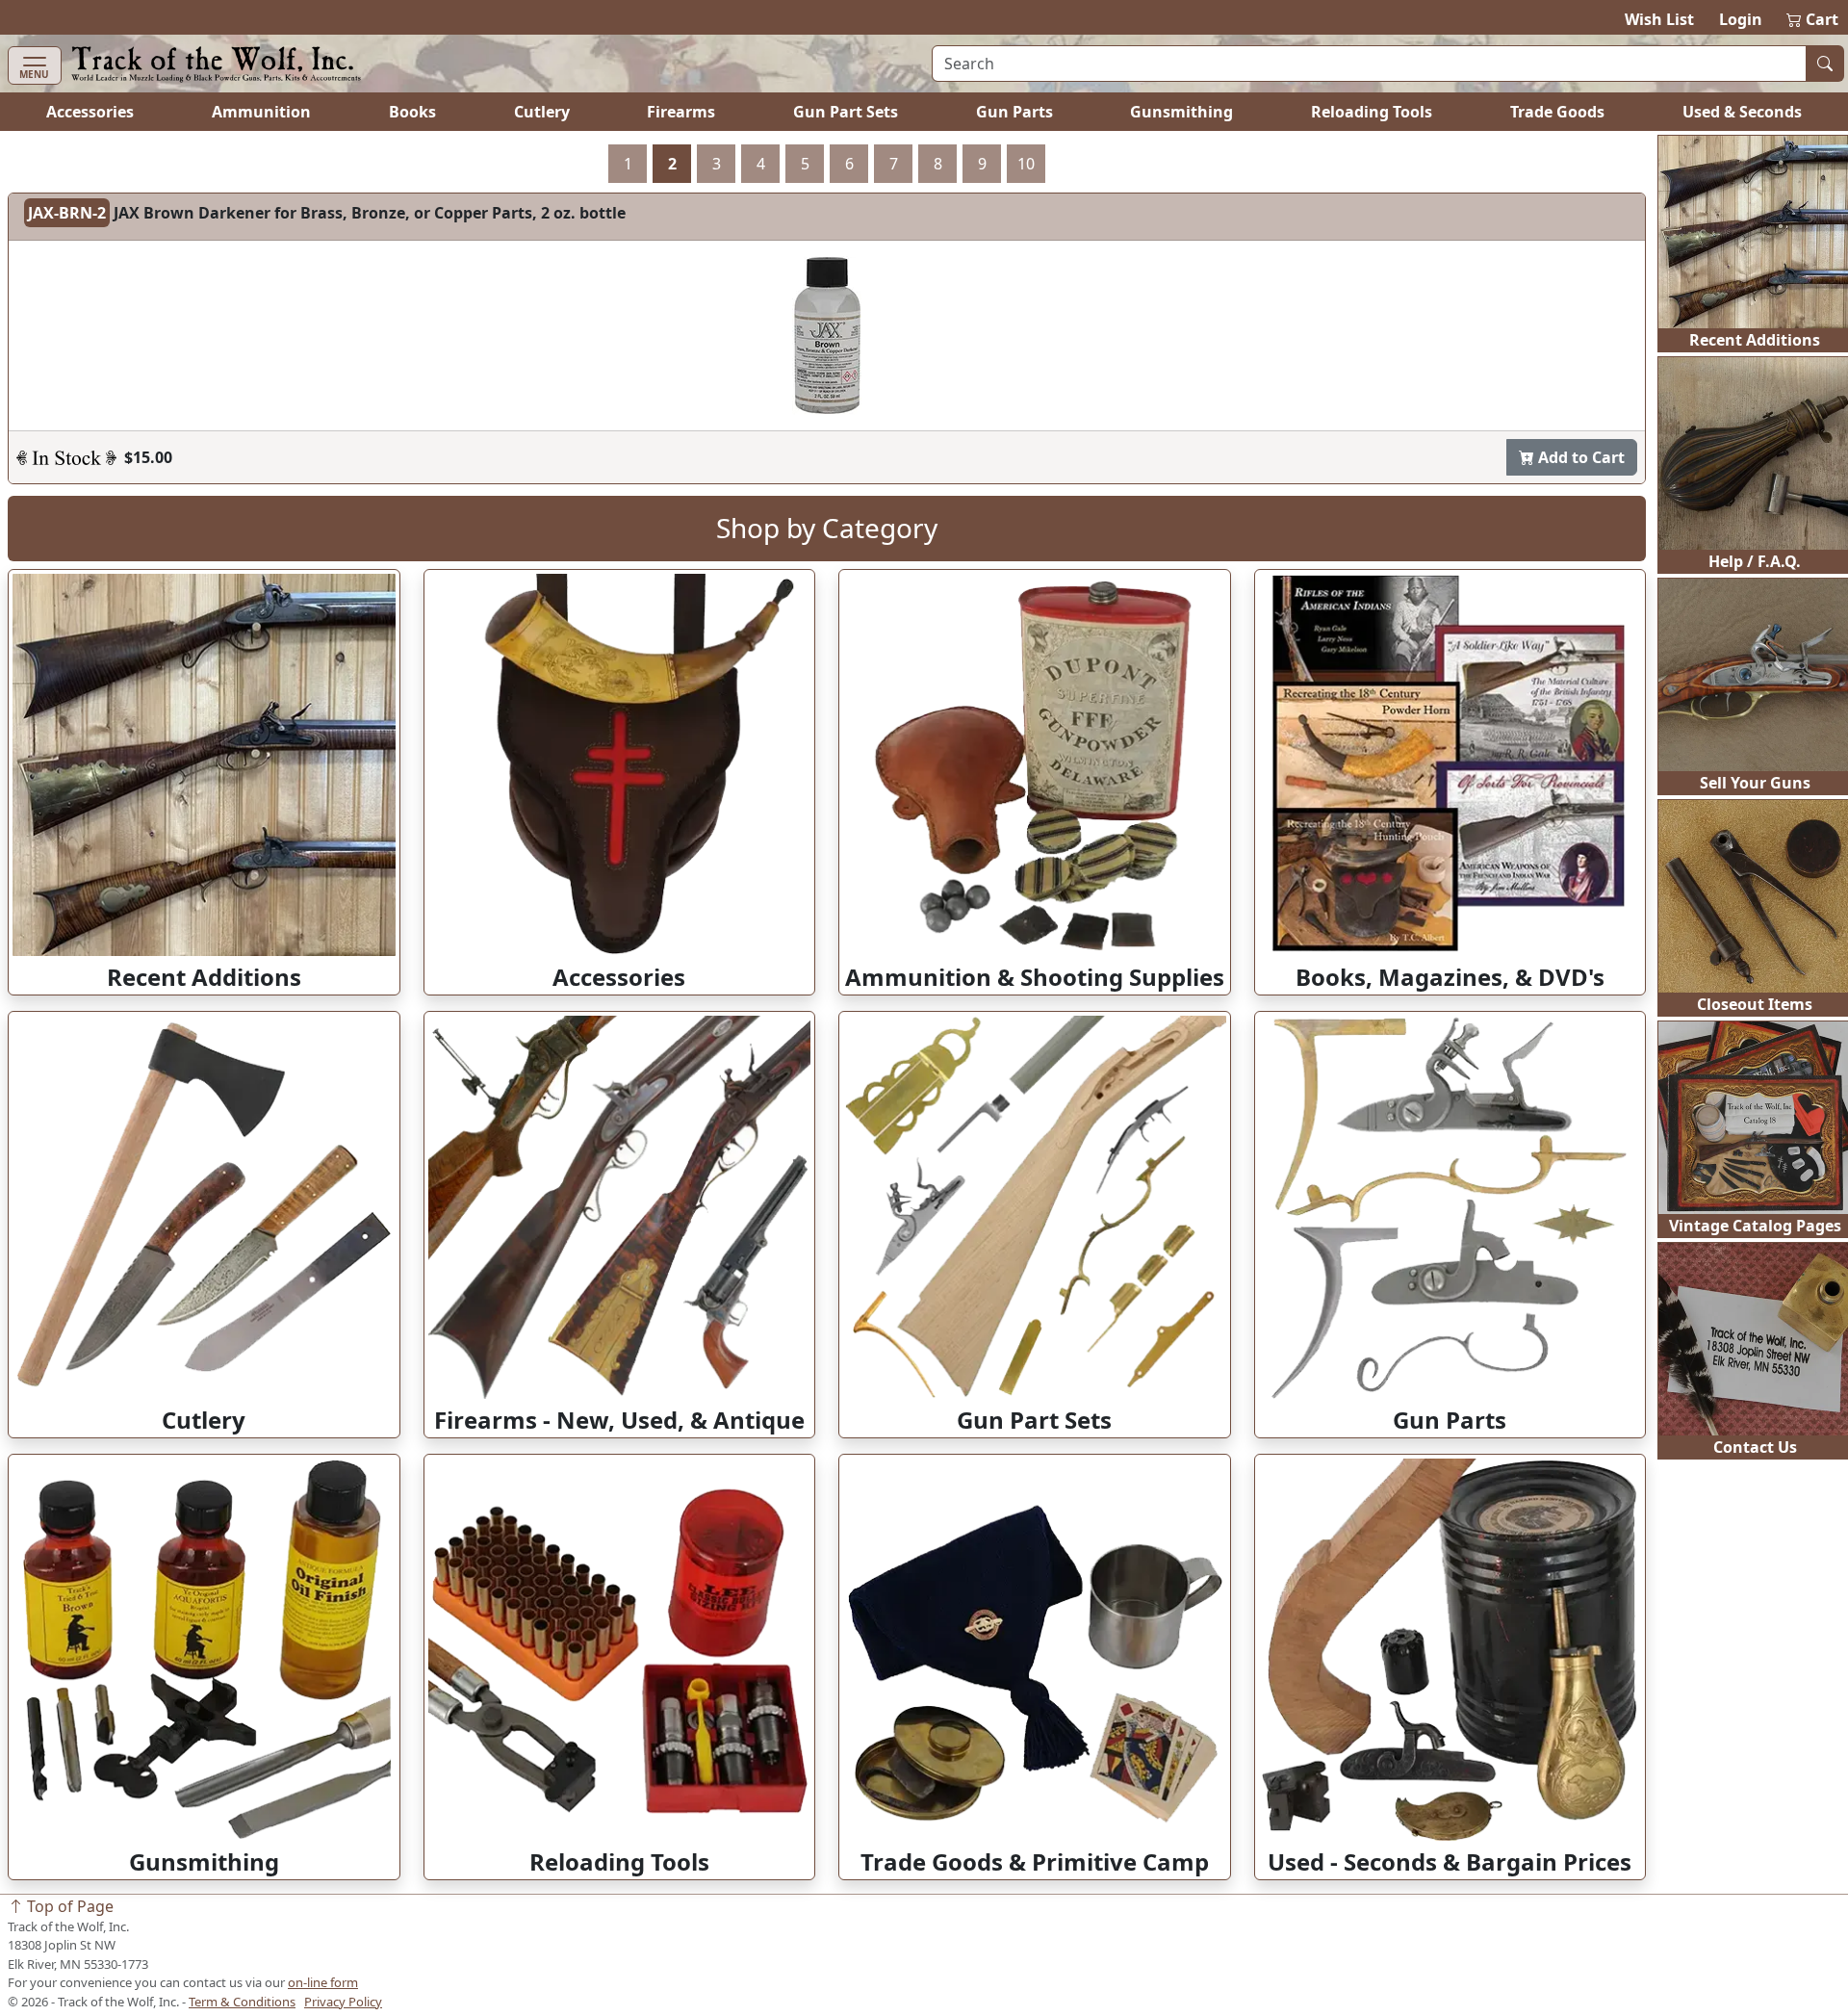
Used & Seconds (1742, 112)
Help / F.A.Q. (1755, 561)
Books (412, 112)
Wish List (1659, 19)
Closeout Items (1755, 1004)
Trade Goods (1557, 112)
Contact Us (1755, 1447)
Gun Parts (1014, 112)
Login (1741, 19)
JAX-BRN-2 (67, 213)
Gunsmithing (1181, 112)
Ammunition (261, 112)
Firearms (681, 112)
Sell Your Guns (1755, 783)
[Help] (66, 457)
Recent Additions (1755, 340)
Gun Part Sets (846, 112)
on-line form (323, 1982)
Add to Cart (1579, 457)
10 (1026, 164)
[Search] (1825, 64)
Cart (1813, 19)
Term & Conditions (242, 2002)
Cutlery (542, 112)
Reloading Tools (1372, 112)
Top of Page (68, 1906)
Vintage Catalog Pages (1755, 1226)
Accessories (90, 112)
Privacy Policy (343, 2002)
